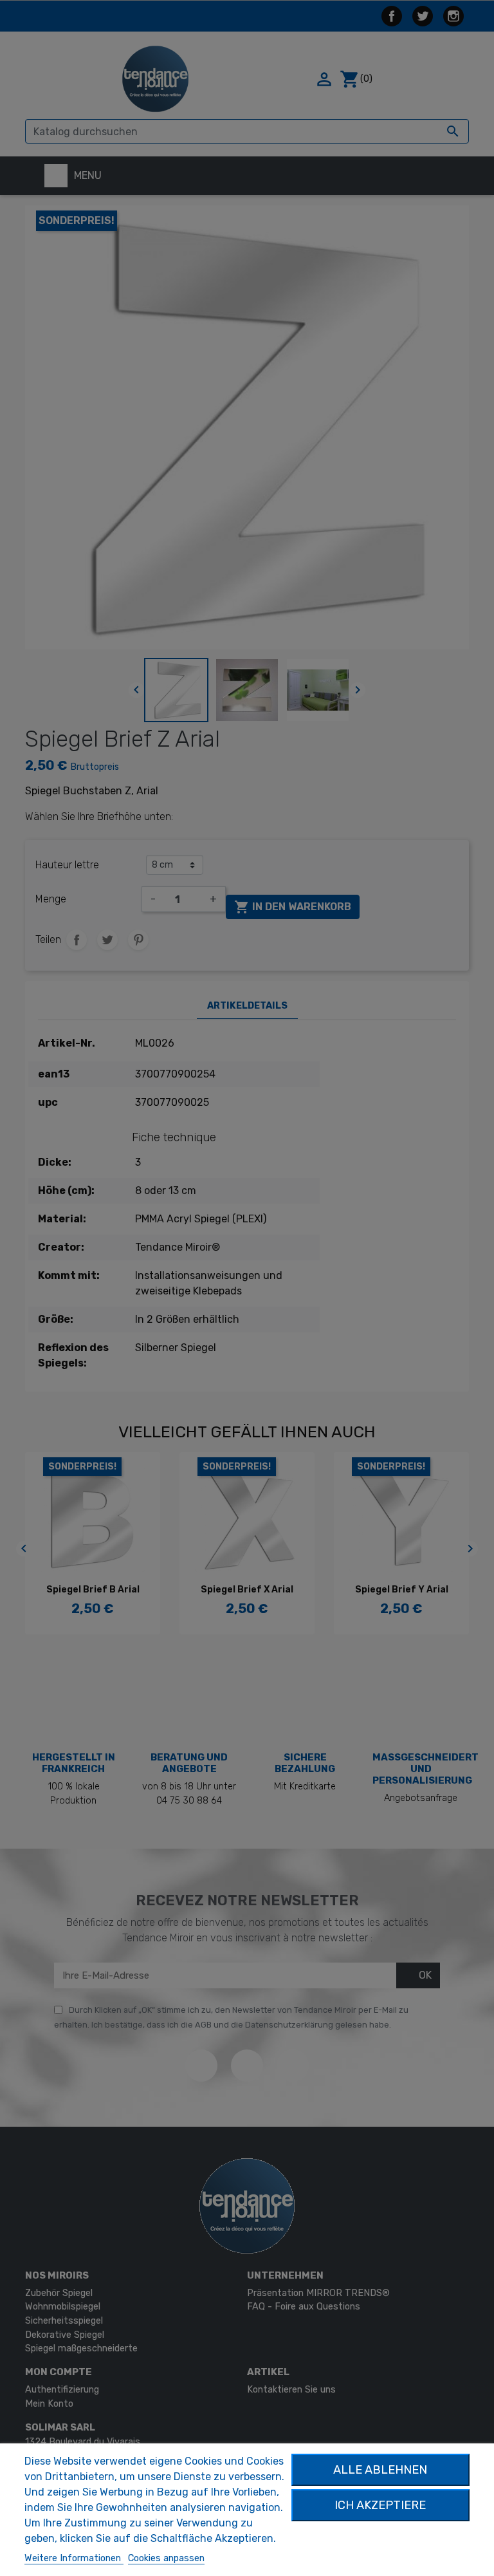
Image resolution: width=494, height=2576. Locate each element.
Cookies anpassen (166, 2558)
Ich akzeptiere (380, 2505)
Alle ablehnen (380, 2470)
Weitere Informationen (74, 2558)
